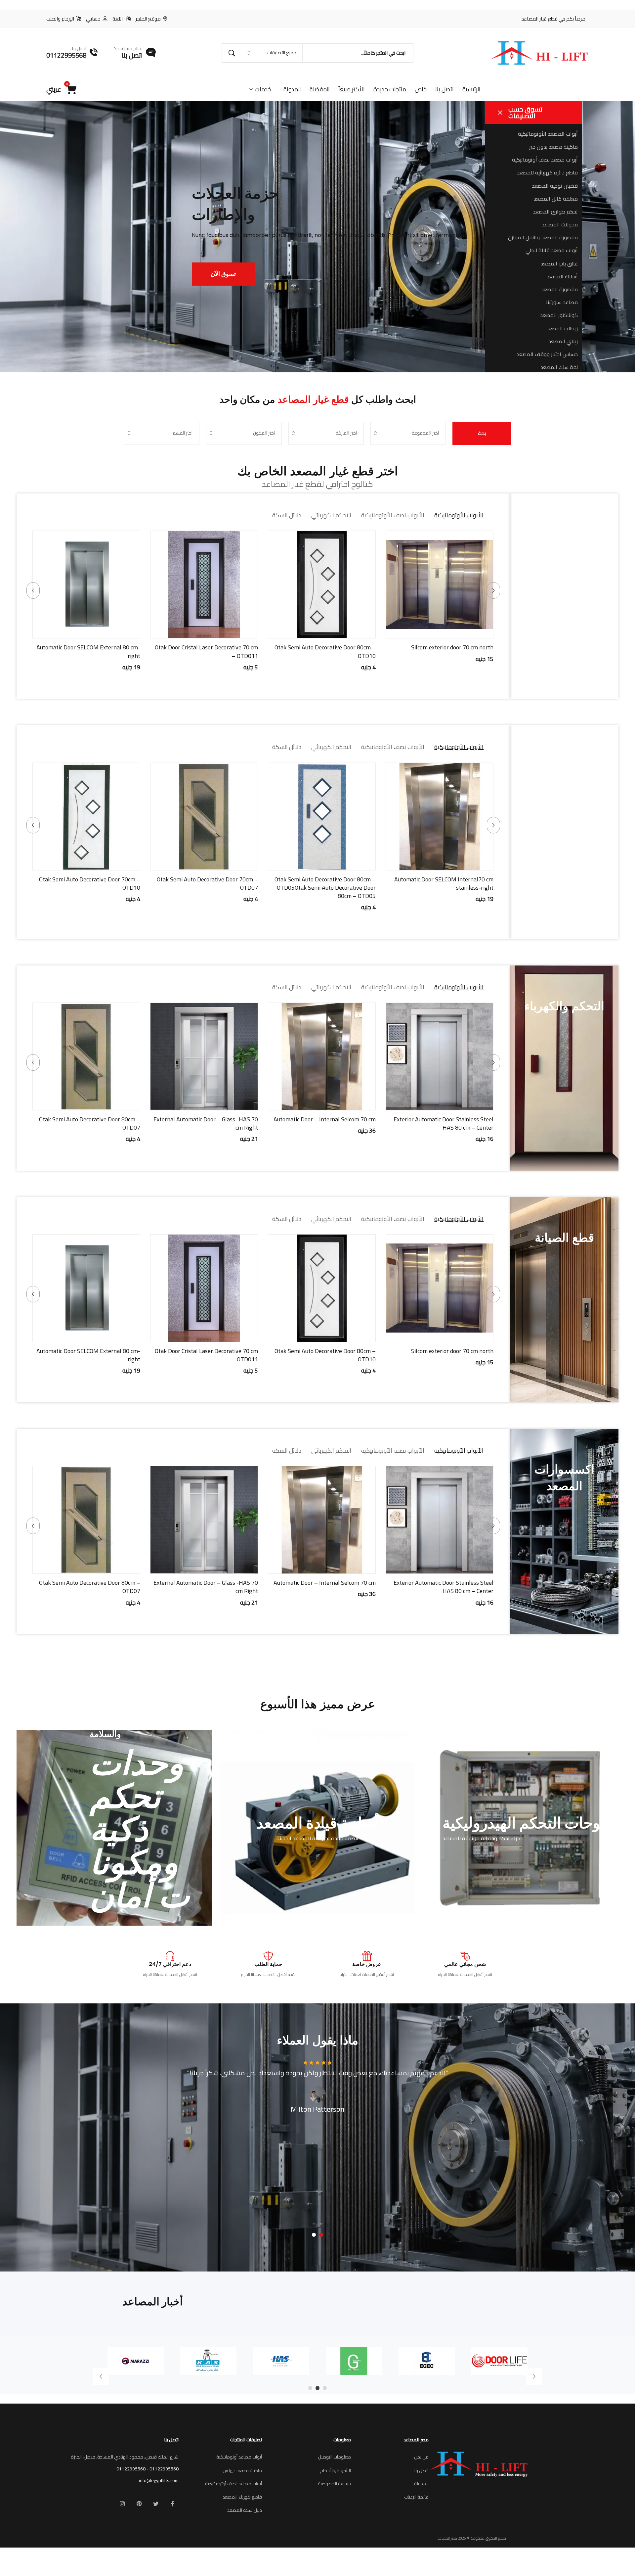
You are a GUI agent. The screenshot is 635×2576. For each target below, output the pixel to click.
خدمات (263, 89)
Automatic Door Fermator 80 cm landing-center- (88, 1123)
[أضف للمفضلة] (431, 632)
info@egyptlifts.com (159, 2480)
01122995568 (164, 2469)
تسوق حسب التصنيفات (525, 112)
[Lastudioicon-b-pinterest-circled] (139, 2504)
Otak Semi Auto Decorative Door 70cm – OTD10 (207, 883)
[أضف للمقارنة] (415, 632)
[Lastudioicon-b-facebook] (173, 2504)
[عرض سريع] (448, 632)
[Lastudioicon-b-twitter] (156, 2504)
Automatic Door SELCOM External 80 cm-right (206, 651)
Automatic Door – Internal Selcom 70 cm (442, 1119)
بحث (482, 433)
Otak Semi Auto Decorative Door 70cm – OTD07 (325, 883)
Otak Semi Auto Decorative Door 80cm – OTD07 (207, 1123)
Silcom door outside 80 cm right (101, 647)
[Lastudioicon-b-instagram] (122, 2504)
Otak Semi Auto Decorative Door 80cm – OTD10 (443, 651)
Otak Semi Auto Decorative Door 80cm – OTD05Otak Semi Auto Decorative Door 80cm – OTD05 (443, 888)
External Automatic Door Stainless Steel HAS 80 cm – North (90, 883)
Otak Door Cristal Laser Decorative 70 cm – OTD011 (324, 651)
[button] (464, 632)
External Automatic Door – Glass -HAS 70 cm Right (323, 1123)
